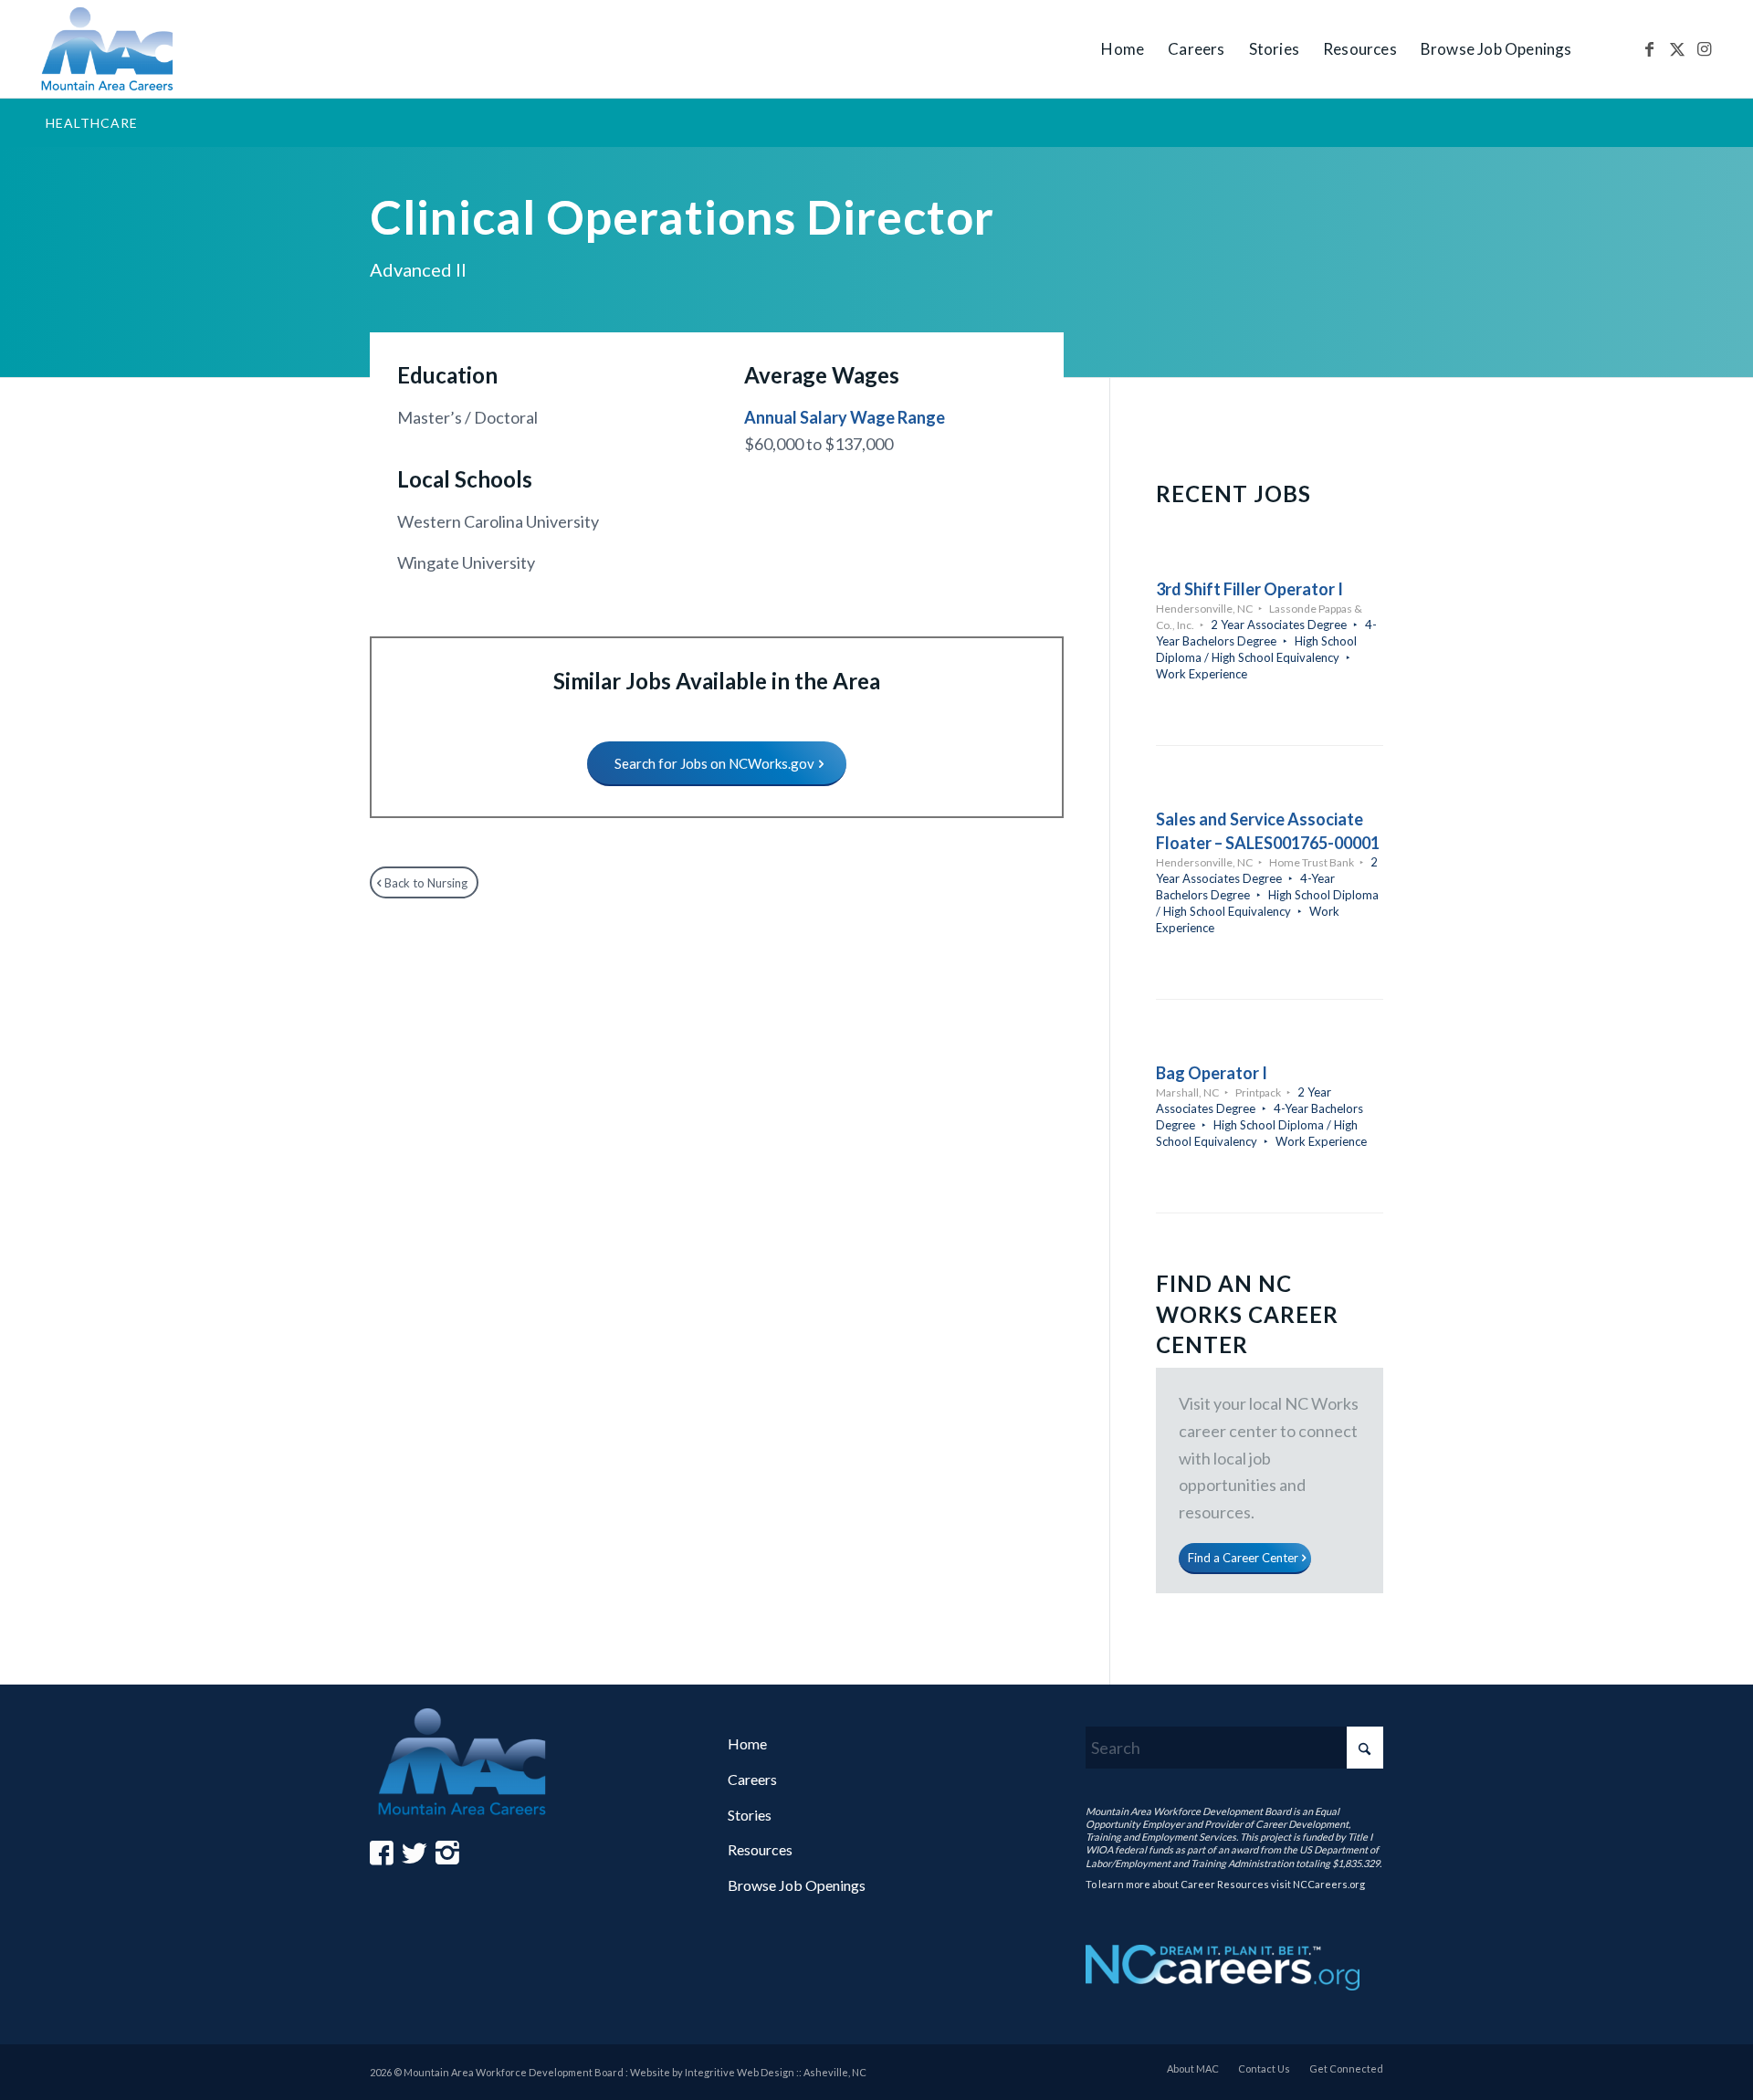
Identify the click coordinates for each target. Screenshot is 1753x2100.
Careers (752, 1779)
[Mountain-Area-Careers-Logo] (108, 49)
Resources (760, 1849)
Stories (750, 1815)
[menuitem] (1123, 49)
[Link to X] (1677, 48)
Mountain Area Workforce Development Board (1188, 1811)
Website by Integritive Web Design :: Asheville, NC (748, 2072)
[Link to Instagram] (1705, 48)
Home (747, 1743)
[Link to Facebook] (1650, 48)
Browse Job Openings (797, 1885)
